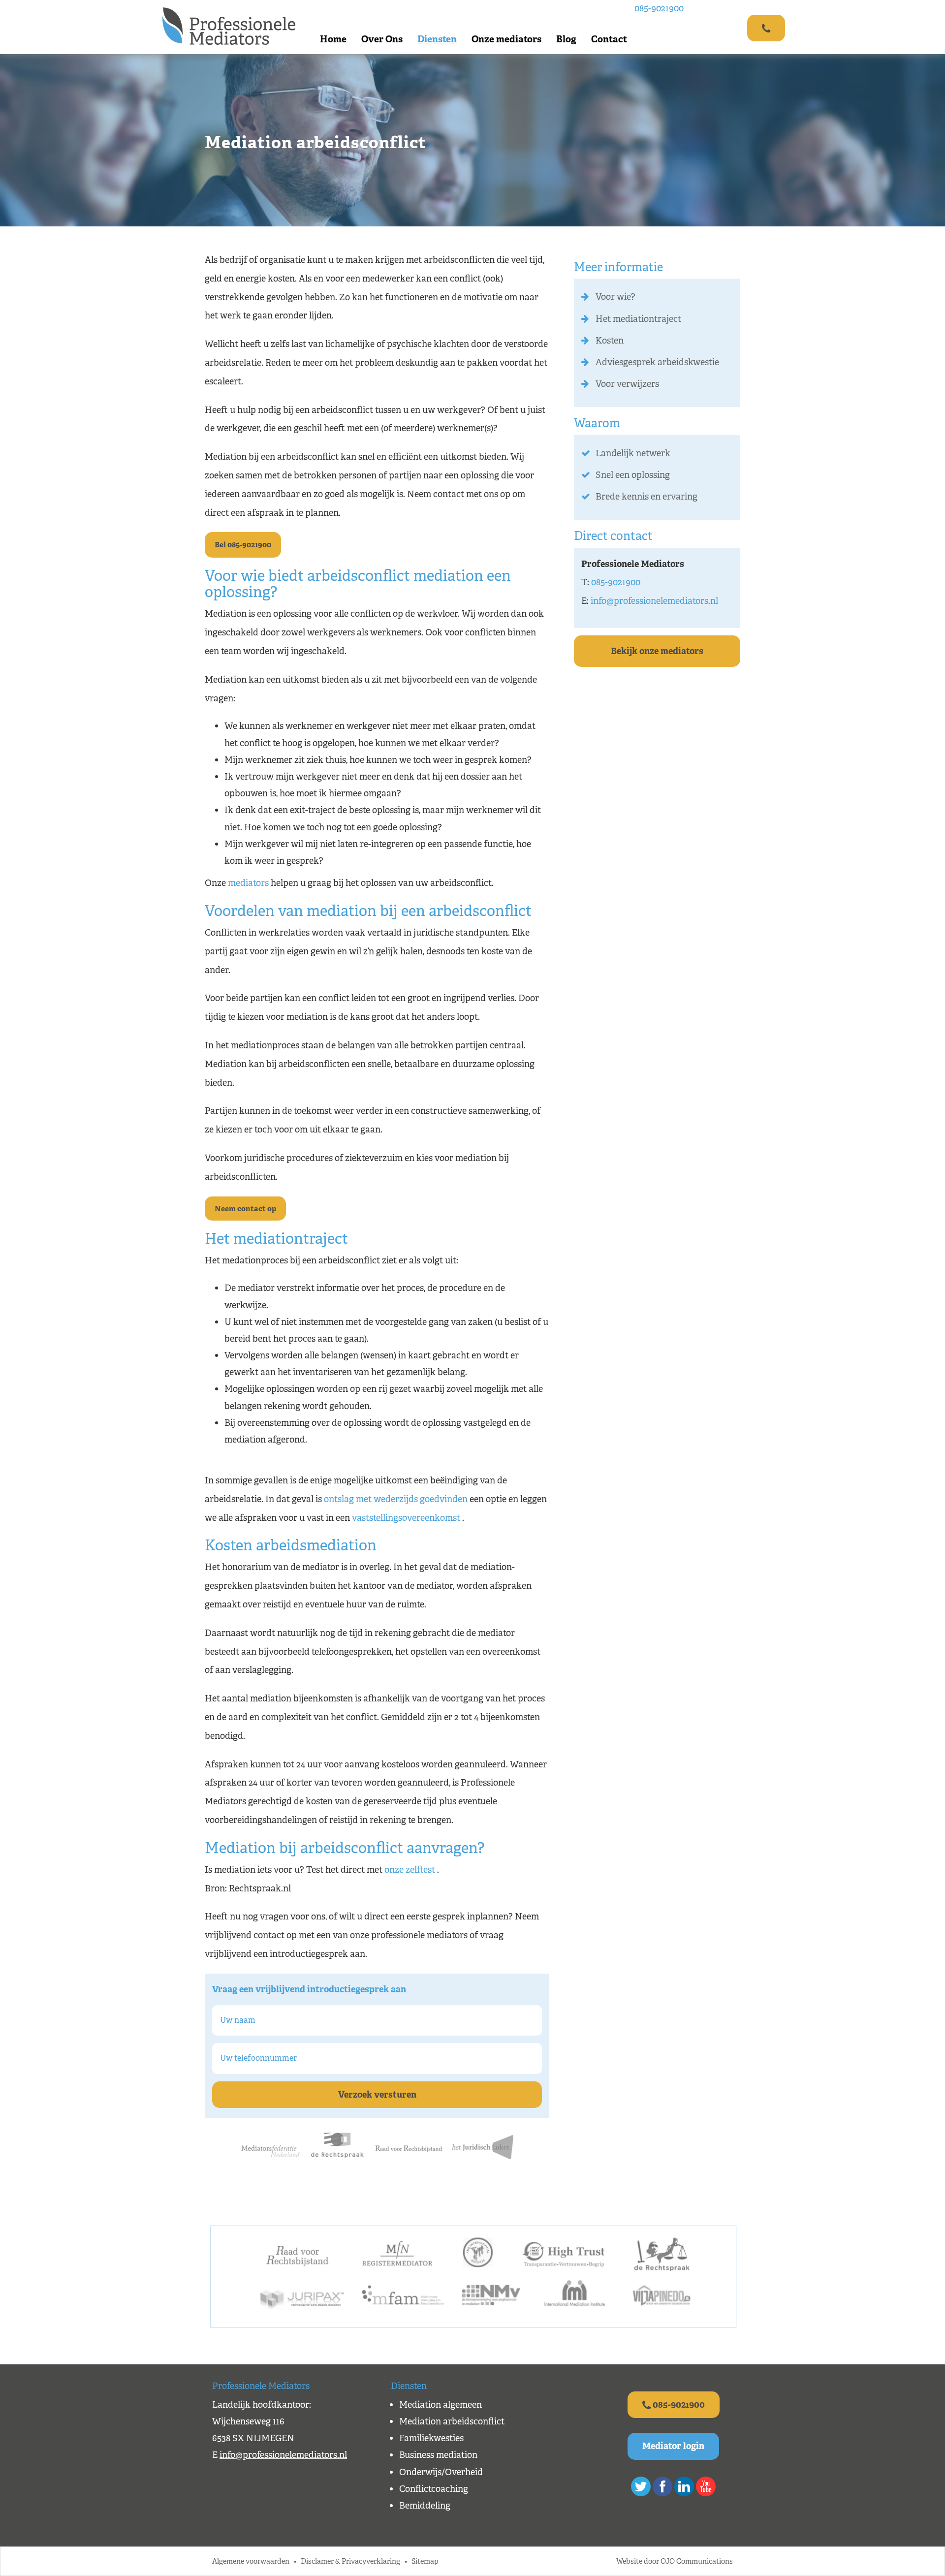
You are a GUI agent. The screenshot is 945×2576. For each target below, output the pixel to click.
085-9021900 (659, 8)
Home (333, 39)
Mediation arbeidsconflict (452, 2421)
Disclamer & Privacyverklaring (350, 2561)
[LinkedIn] (684, 2486)
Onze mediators (506, 39)
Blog (566, 39)
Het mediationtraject (638, 319)
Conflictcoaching (434, 2489)
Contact (609, 39)
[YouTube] (706, 2486)
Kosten (610, 341)
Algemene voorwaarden (251, 2561)
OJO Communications (697, 2561)
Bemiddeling (425, 2506)
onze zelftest (410, 1870)
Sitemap (425, 2561)
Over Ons (382, 39)
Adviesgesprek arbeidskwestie (657, 362)
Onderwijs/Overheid (441, 2472)
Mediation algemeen (441, 2405)
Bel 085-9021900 (243, 545)
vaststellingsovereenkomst (406, 1518)
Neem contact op (245, 1209)
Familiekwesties (431, 2438)
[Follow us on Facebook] (662, 2486)
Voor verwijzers (627, 384)
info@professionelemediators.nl (654, 601)
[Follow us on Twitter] (641, 2486)
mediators (249, 883)
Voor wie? (615, 297)
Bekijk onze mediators (657, 651)
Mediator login (673, 2446)
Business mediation (438, 2455)
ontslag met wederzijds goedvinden (396, 1499)
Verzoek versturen (377, 2095)
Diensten (437, 39)
